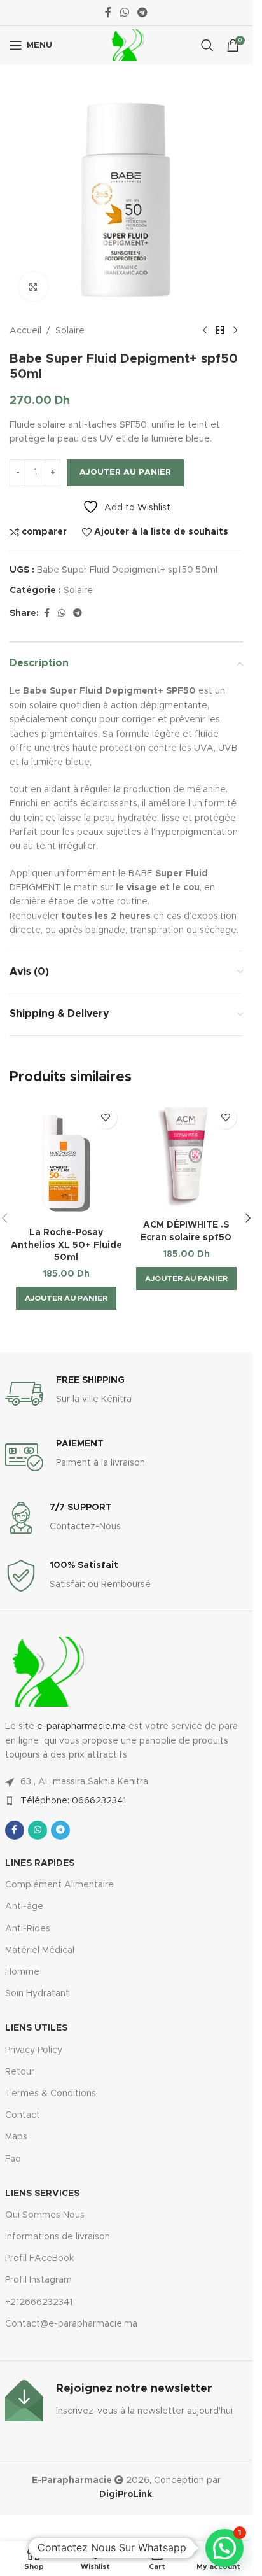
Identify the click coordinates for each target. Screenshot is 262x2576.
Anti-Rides (28, 1929)
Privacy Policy (34, 2050)
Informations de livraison (58, 2237)
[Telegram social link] (143, 12)
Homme (22, 1972)
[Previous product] (205, 331)
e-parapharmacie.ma (81, 1726)
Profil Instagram (38, 2280)
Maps (16, 2137)
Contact (23, 2115)
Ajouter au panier (125, 472)
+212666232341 (39, 2302)
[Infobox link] (127, 1394)
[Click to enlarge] (33, 287)
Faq (13, 2159)
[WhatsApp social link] (124, 12)
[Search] (207, 45)
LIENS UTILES (36, 2028)
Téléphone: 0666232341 (73, 1801)
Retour (20, 2072)
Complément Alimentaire (59, 1885)
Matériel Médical (40, 1950)
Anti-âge (24, 1907)
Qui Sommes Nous (45, 2215)
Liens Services (42, 2194)
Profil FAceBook (39, 2258)
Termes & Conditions (51, 2094)
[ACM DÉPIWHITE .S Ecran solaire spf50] (187, 1157)
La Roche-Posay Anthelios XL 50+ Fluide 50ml (66, 1245)
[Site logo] (126, 45)
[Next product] (235, 331)
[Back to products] (220, 331)
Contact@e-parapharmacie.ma (71, 2324)
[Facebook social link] (108, 12)
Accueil (25, 331)
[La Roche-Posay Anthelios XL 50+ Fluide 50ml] (66, 1161)
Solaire (70, 331)
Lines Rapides (40, 1863)
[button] (66, 1298)
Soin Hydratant (37, 1994)
